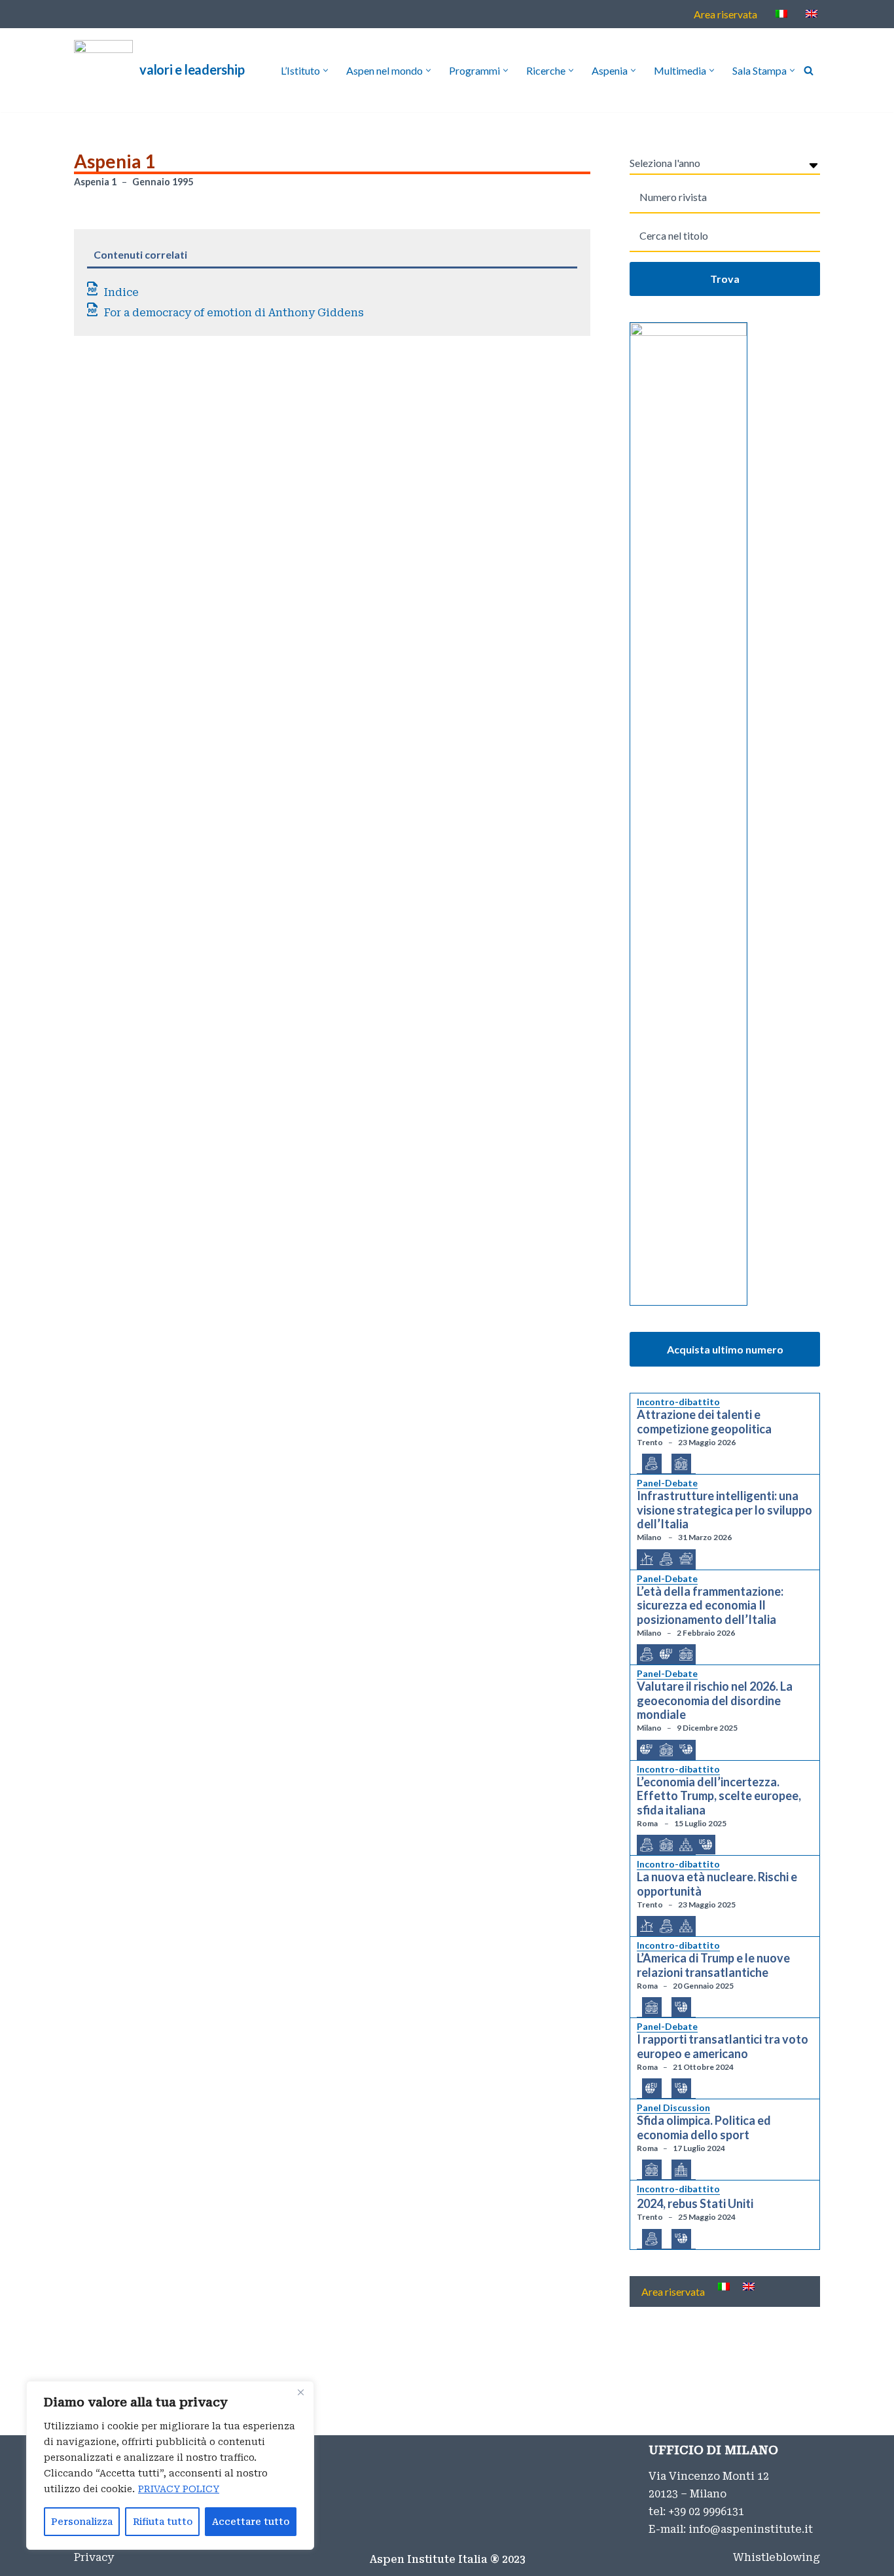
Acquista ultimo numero (725, 1349)
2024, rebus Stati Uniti (695, 2204)
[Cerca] (809, 70)
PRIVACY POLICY (179, 2489)
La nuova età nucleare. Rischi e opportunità (717, 1884)
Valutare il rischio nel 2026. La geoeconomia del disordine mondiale (715, 1701)
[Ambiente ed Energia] (647, 1559)
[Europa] (666, 1654)
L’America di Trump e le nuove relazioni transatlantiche (713, 1965)
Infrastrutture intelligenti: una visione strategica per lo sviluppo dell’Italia (724, 1510)
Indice (121, 292)
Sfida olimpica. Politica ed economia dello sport (704, 2128)
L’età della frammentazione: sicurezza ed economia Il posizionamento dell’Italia (710, 1606)
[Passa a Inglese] (812, 13)
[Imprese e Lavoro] (686, 1845)
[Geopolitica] (681, 1464)
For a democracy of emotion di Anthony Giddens (234, 313)
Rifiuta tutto (163, 2522)
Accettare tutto (251, 2522)
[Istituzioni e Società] (681, 2170)
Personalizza (82, 2522)
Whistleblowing (777, 2557)
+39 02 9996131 (706, 2512)
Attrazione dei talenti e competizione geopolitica (704, 1422)
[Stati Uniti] (686, 1749)
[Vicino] (300, 2392)
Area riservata (725, 14)
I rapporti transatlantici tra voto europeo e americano (723, 2047)
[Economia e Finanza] (652, 1464)
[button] (326, 70)
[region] (170, 2465)
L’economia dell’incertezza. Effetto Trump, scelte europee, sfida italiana (719, 1796)
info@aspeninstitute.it (751, 2529)
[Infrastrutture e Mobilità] (686, 1559)
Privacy (94, 2557)
